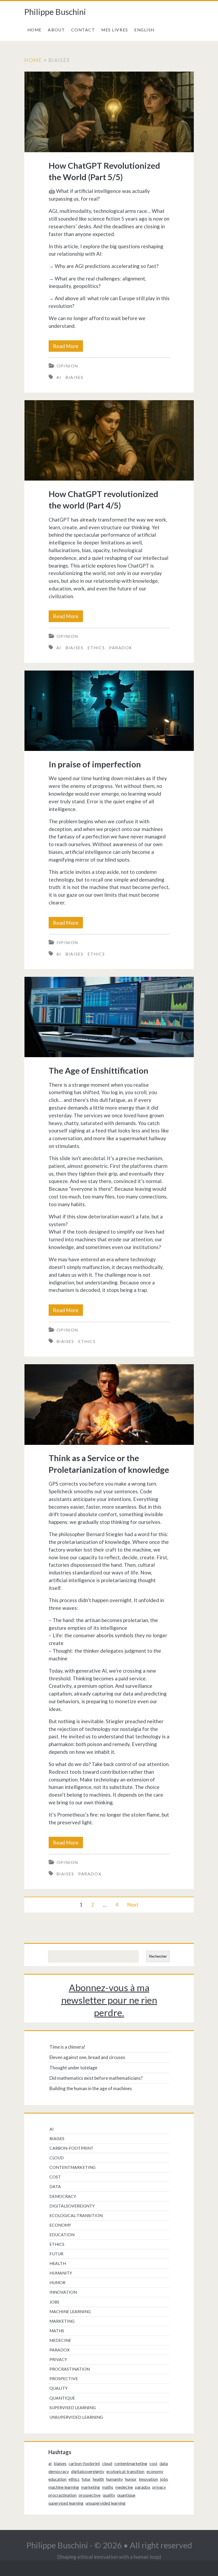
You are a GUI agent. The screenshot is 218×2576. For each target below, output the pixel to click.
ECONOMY (60, 2225)
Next (133, 1905)
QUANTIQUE (62, 2398)
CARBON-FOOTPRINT (72, 2148)
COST (55, 2177)
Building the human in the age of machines (91, 2088)
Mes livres (115, 30)
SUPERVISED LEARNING (73, 2408)
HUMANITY (61, 2273)
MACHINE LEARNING (70, 2312)
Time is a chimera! (67, 2047)
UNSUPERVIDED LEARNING (76, 2417)
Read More (68, 347)
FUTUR (56, 2254)
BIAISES (74, 377)
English (144, 30)
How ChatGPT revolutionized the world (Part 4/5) (109, 441)
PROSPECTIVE (64, 2379)
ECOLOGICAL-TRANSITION (76, 2215)
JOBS (54, 2302)
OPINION (67, 366)
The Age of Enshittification (109, 1017)
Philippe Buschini (55, 12)
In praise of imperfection (109, 711)
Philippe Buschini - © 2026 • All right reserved (109, 2545)
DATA (55, 2186)
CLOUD (57, 2158)
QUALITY (58, 2388)
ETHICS (96, 648)
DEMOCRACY (63, 2196)
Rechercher (158, 1956)
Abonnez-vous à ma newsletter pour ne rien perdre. (109, 2000)
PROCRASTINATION (70, 2369)
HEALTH (58, 2263)
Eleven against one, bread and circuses (87, 2057)
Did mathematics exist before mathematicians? (96, 2078)
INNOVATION (63, 2292)
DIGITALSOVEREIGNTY (72, 2206)
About (56, 30)
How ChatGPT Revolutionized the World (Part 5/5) (109, 112)
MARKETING (62, 2321)
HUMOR (57, 2283)
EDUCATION (62, 2235)
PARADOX (121, 648)
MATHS (57, 2331)
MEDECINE (60, 2340)
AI (59, 377)
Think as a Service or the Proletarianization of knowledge (109, 1405)
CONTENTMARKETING (72, 2167)
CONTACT (83, 30)
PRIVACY (58, 2359)
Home (35, 30)
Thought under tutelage (73, 2068)
